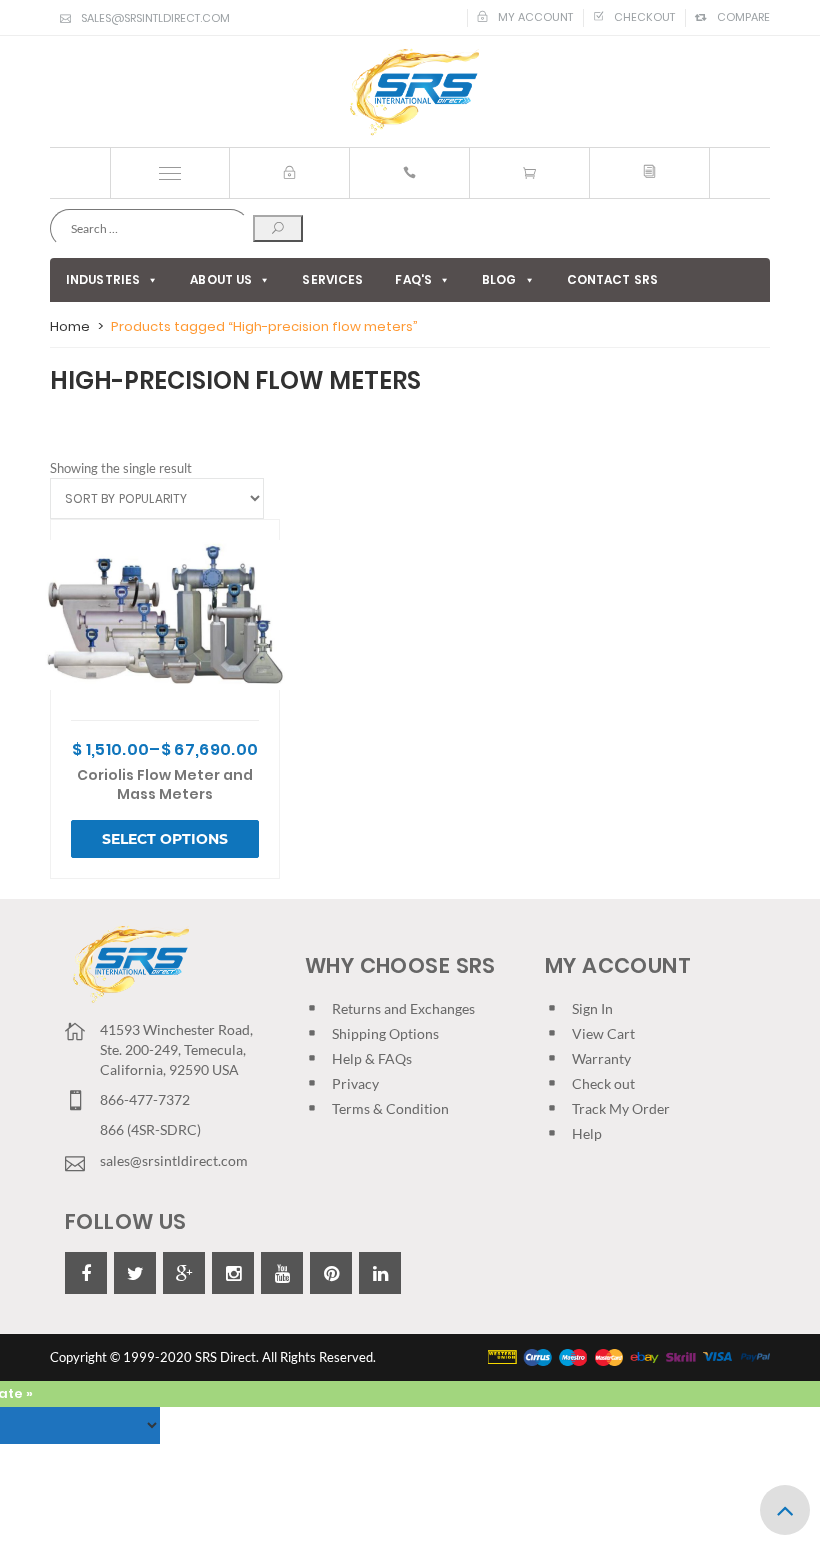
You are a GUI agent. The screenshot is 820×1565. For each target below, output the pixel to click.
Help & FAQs (372, 1058)
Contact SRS (612, 279)
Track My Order (621, 1108)
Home (70, 326)
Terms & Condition (390, 1108)
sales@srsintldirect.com (155, 18)
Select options (165, 839)
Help (587, 1133)
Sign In (592, 1008)
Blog (499, 279)
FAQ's (413, 279)
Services (332, 279)
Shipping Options (385, 1033)
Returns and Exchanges (403, 1008)
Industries (103, 279)
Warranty (601, 1058)
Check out (603, 1083)
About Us (221, 279)
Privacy (355, 1083)
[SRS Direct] (410, 93)
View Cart (603, 1033)
